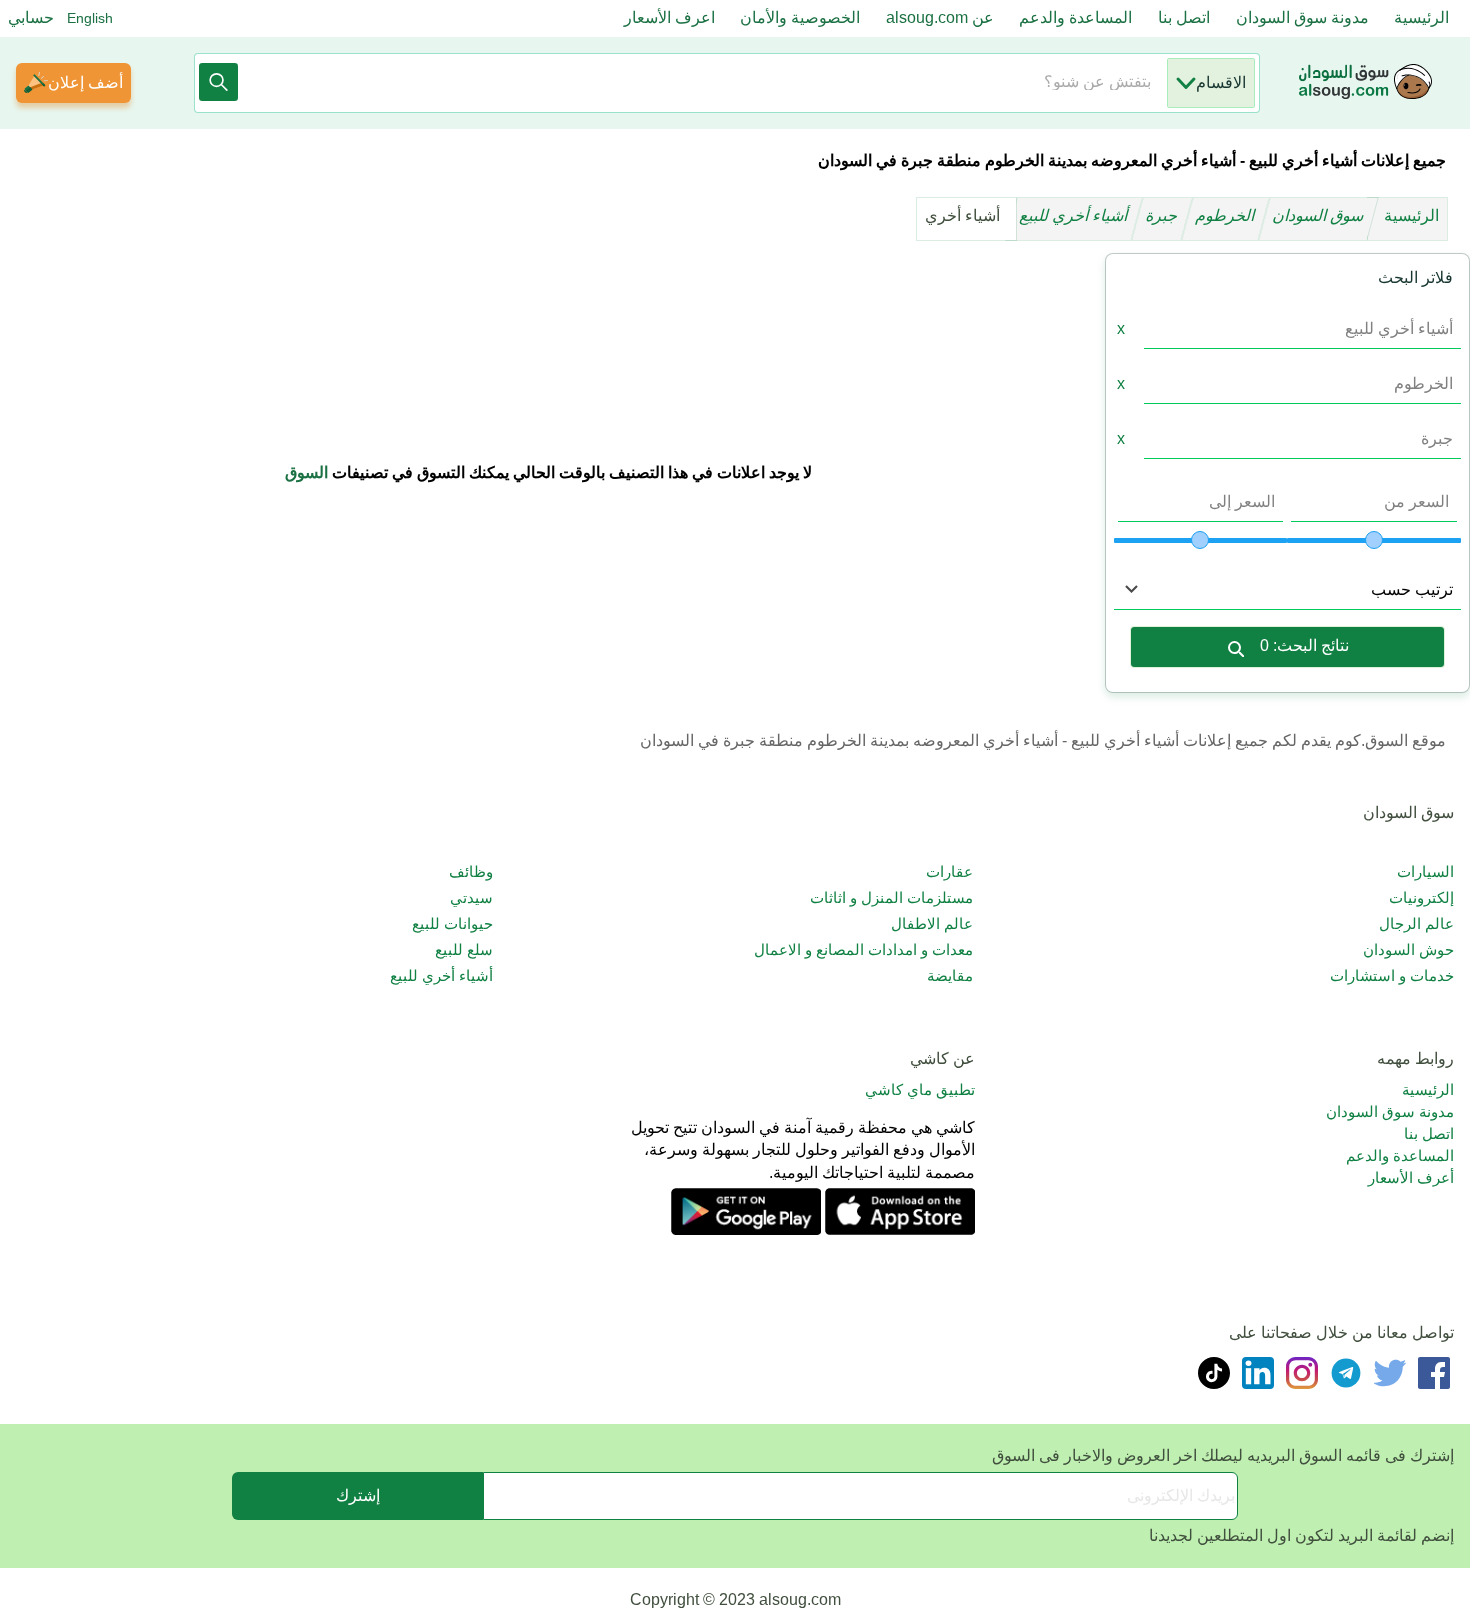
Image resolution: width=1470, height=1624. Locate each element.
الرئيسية (1421, 17)
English (90, 18)
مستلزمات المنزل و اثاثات (891, 897)
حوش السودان (1408, 949)
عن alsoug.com (940, 17)
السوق (306, 472)
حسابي (31, 17)
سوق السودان (1320, 215)
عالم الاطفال (932, 923)
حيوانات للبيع (452, 923)
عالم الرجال (1416, 923)
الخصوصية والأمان (800, 17)
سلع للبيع (464, 949)
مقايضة (950, 975)
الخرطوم (1227, 215)
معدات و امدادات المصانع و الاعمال (863, 949)
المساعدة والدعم (1075, 17)
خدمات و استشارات (1392, 975)
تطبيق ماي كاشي (920, 1089)
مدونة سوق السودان (1302, 17)
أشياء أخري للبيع (1075, 215)
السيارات (1425, 871)
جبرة (1163, 215)
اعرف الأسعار (669, 17)
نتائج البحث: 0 (1304, 645)
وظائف (471, 871)
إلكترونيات (1421, 897)
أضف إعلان (85, 82)
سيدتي (471, 897)
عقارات (949, 871)
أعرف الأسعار (1411, 1177)
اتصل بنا (1184, 17)
